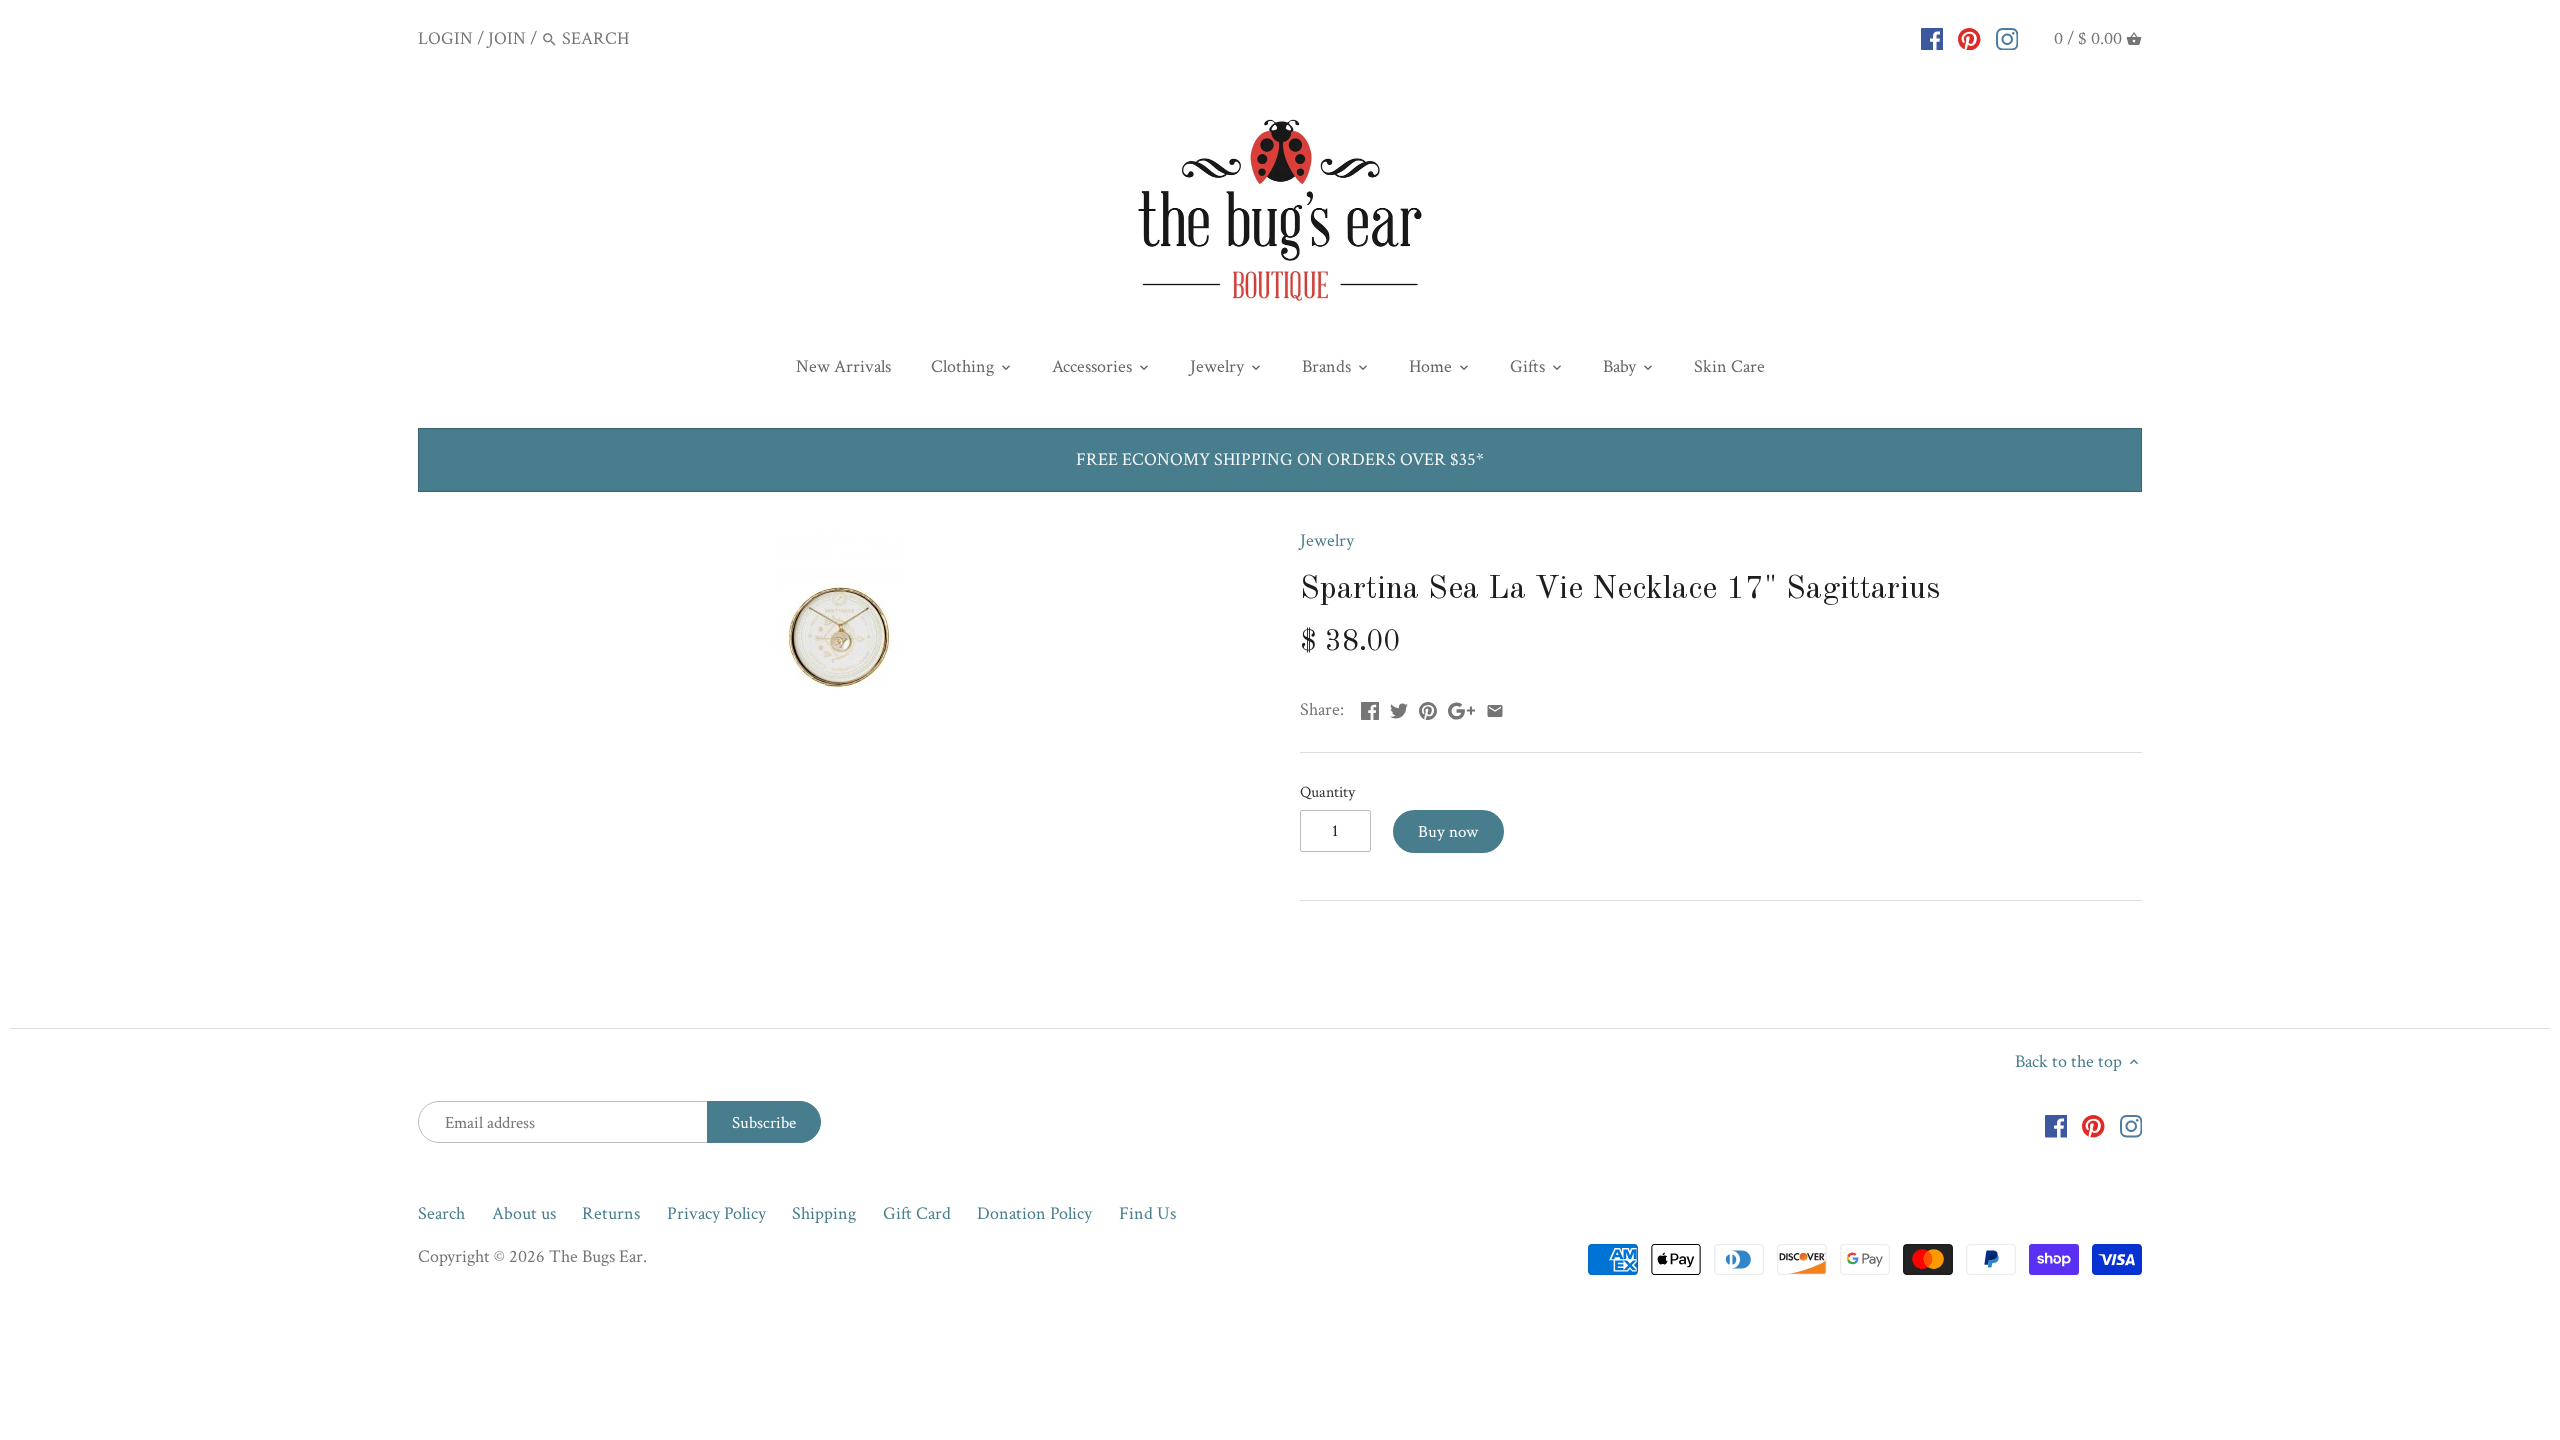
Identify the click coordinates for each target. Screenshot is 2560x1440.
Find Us (1147, 1213)
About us (524, 1213)
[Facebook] (1932, 38)
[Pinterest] (1969, 38)
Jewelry (1327, 540)
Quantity (1327, 792)
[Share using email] (1495, 707)
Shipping (824, 1213)
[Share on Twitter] (1399, 707)
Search (441, 1213)
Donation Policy (1034, 1213)
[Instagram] (2007, 38)
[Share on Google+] (1461, 707)
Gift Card (917, 1213)
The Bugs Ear (596, 1256)
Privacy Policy (716, 1213)
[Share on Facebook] (1370, 707)
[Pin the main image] (1428, 707)
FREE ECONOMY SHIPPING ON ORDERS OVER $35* (1280, 459)
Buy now (1448, 832)
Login (445, 38)
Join (507, 38)
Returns (611, 1213)
